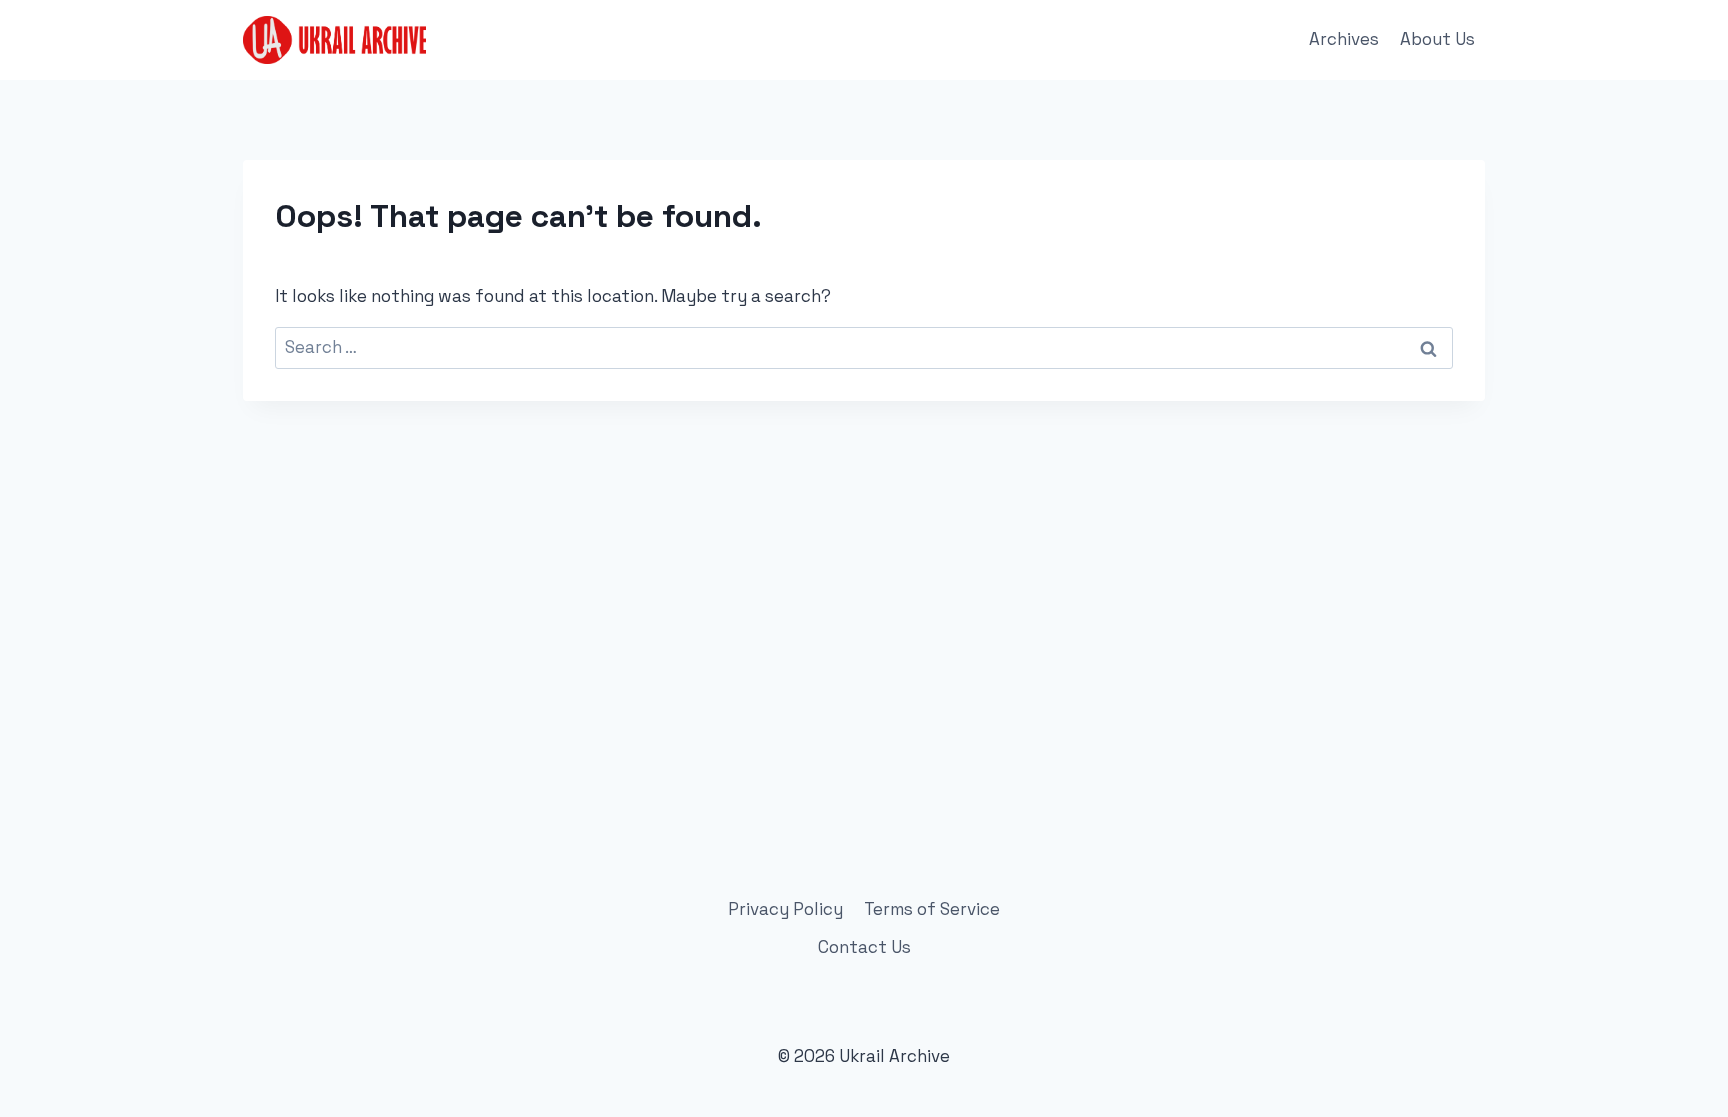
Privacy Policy (785, 909)
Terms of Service (932, 909)
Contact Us (864, 947)
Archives (1344, 39)
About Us (1437, 39)
